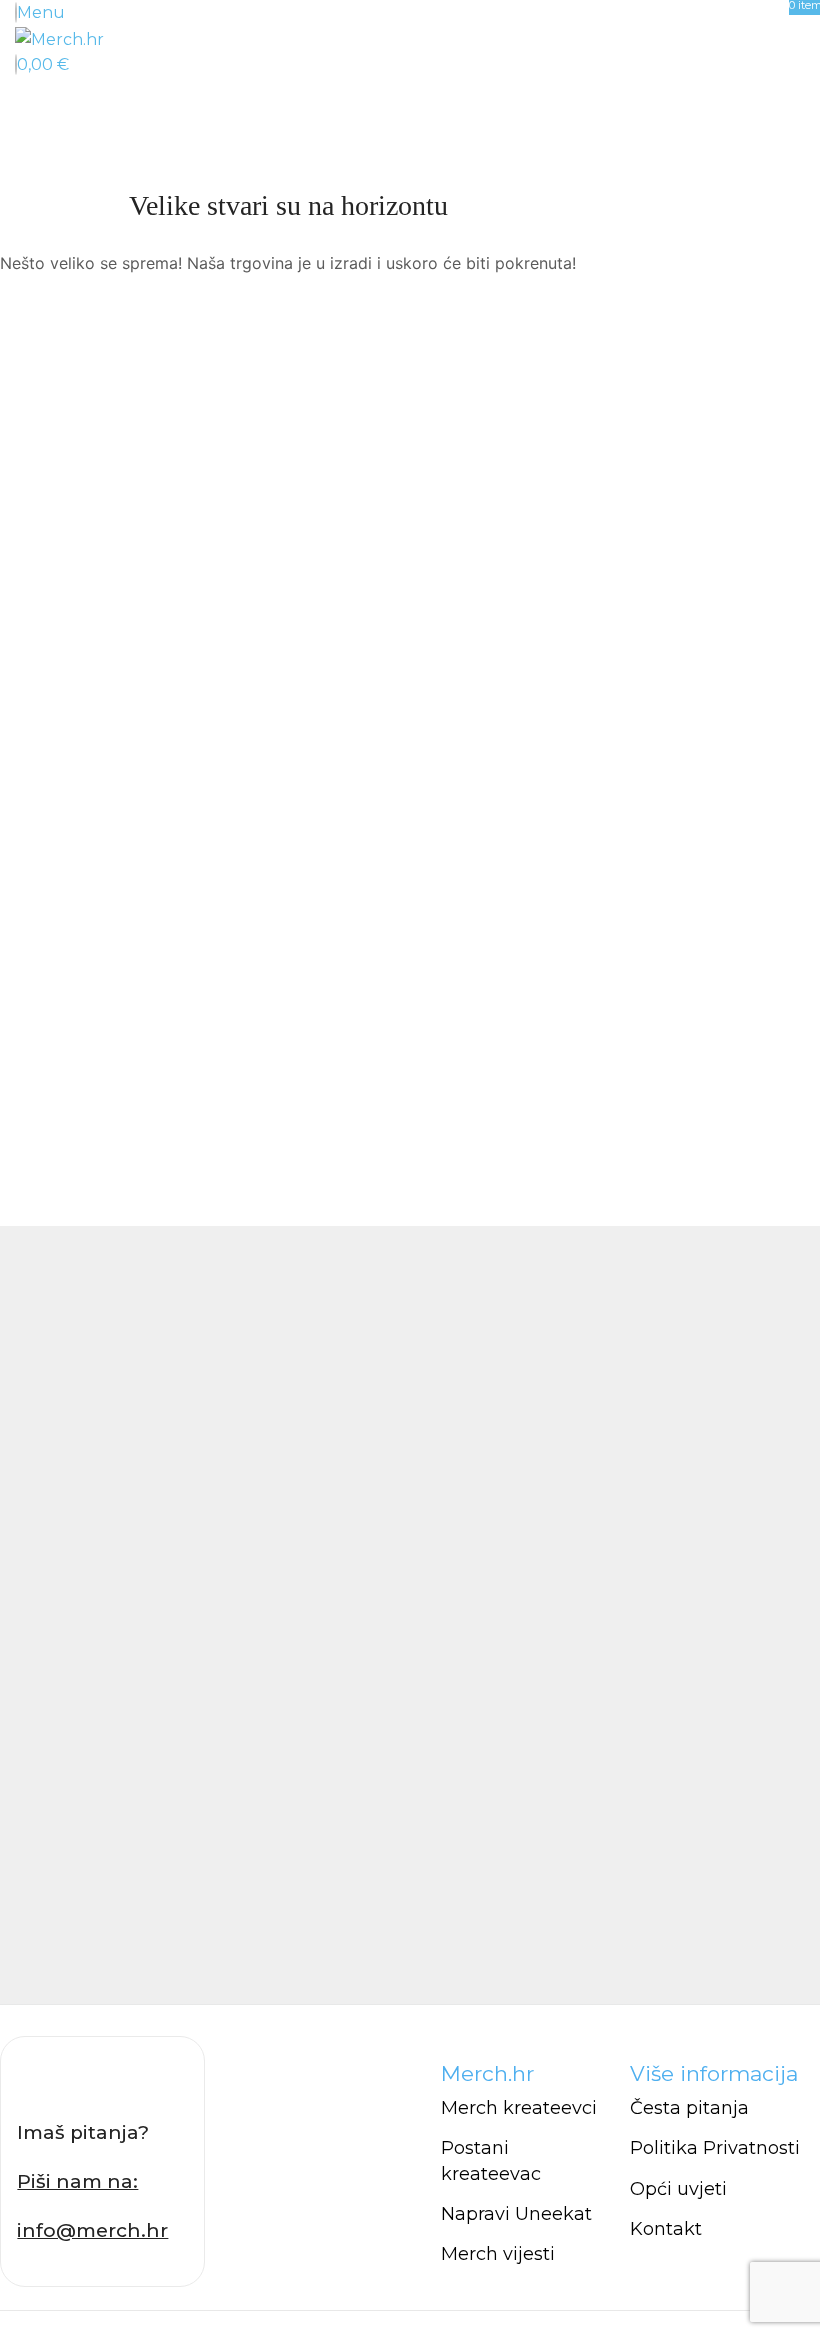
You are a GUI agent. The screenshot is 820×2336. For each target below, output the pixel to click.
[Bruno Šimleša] (410, 1615)
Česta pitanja (689, 2108)
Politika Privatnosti (715, 2148)
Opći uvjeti (678, 2189)
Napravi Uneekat (516, 2214)
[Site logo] (59, 38)
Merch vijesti (498, 2254)
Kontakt (666, 2229)
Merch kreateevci (519, 2108)
